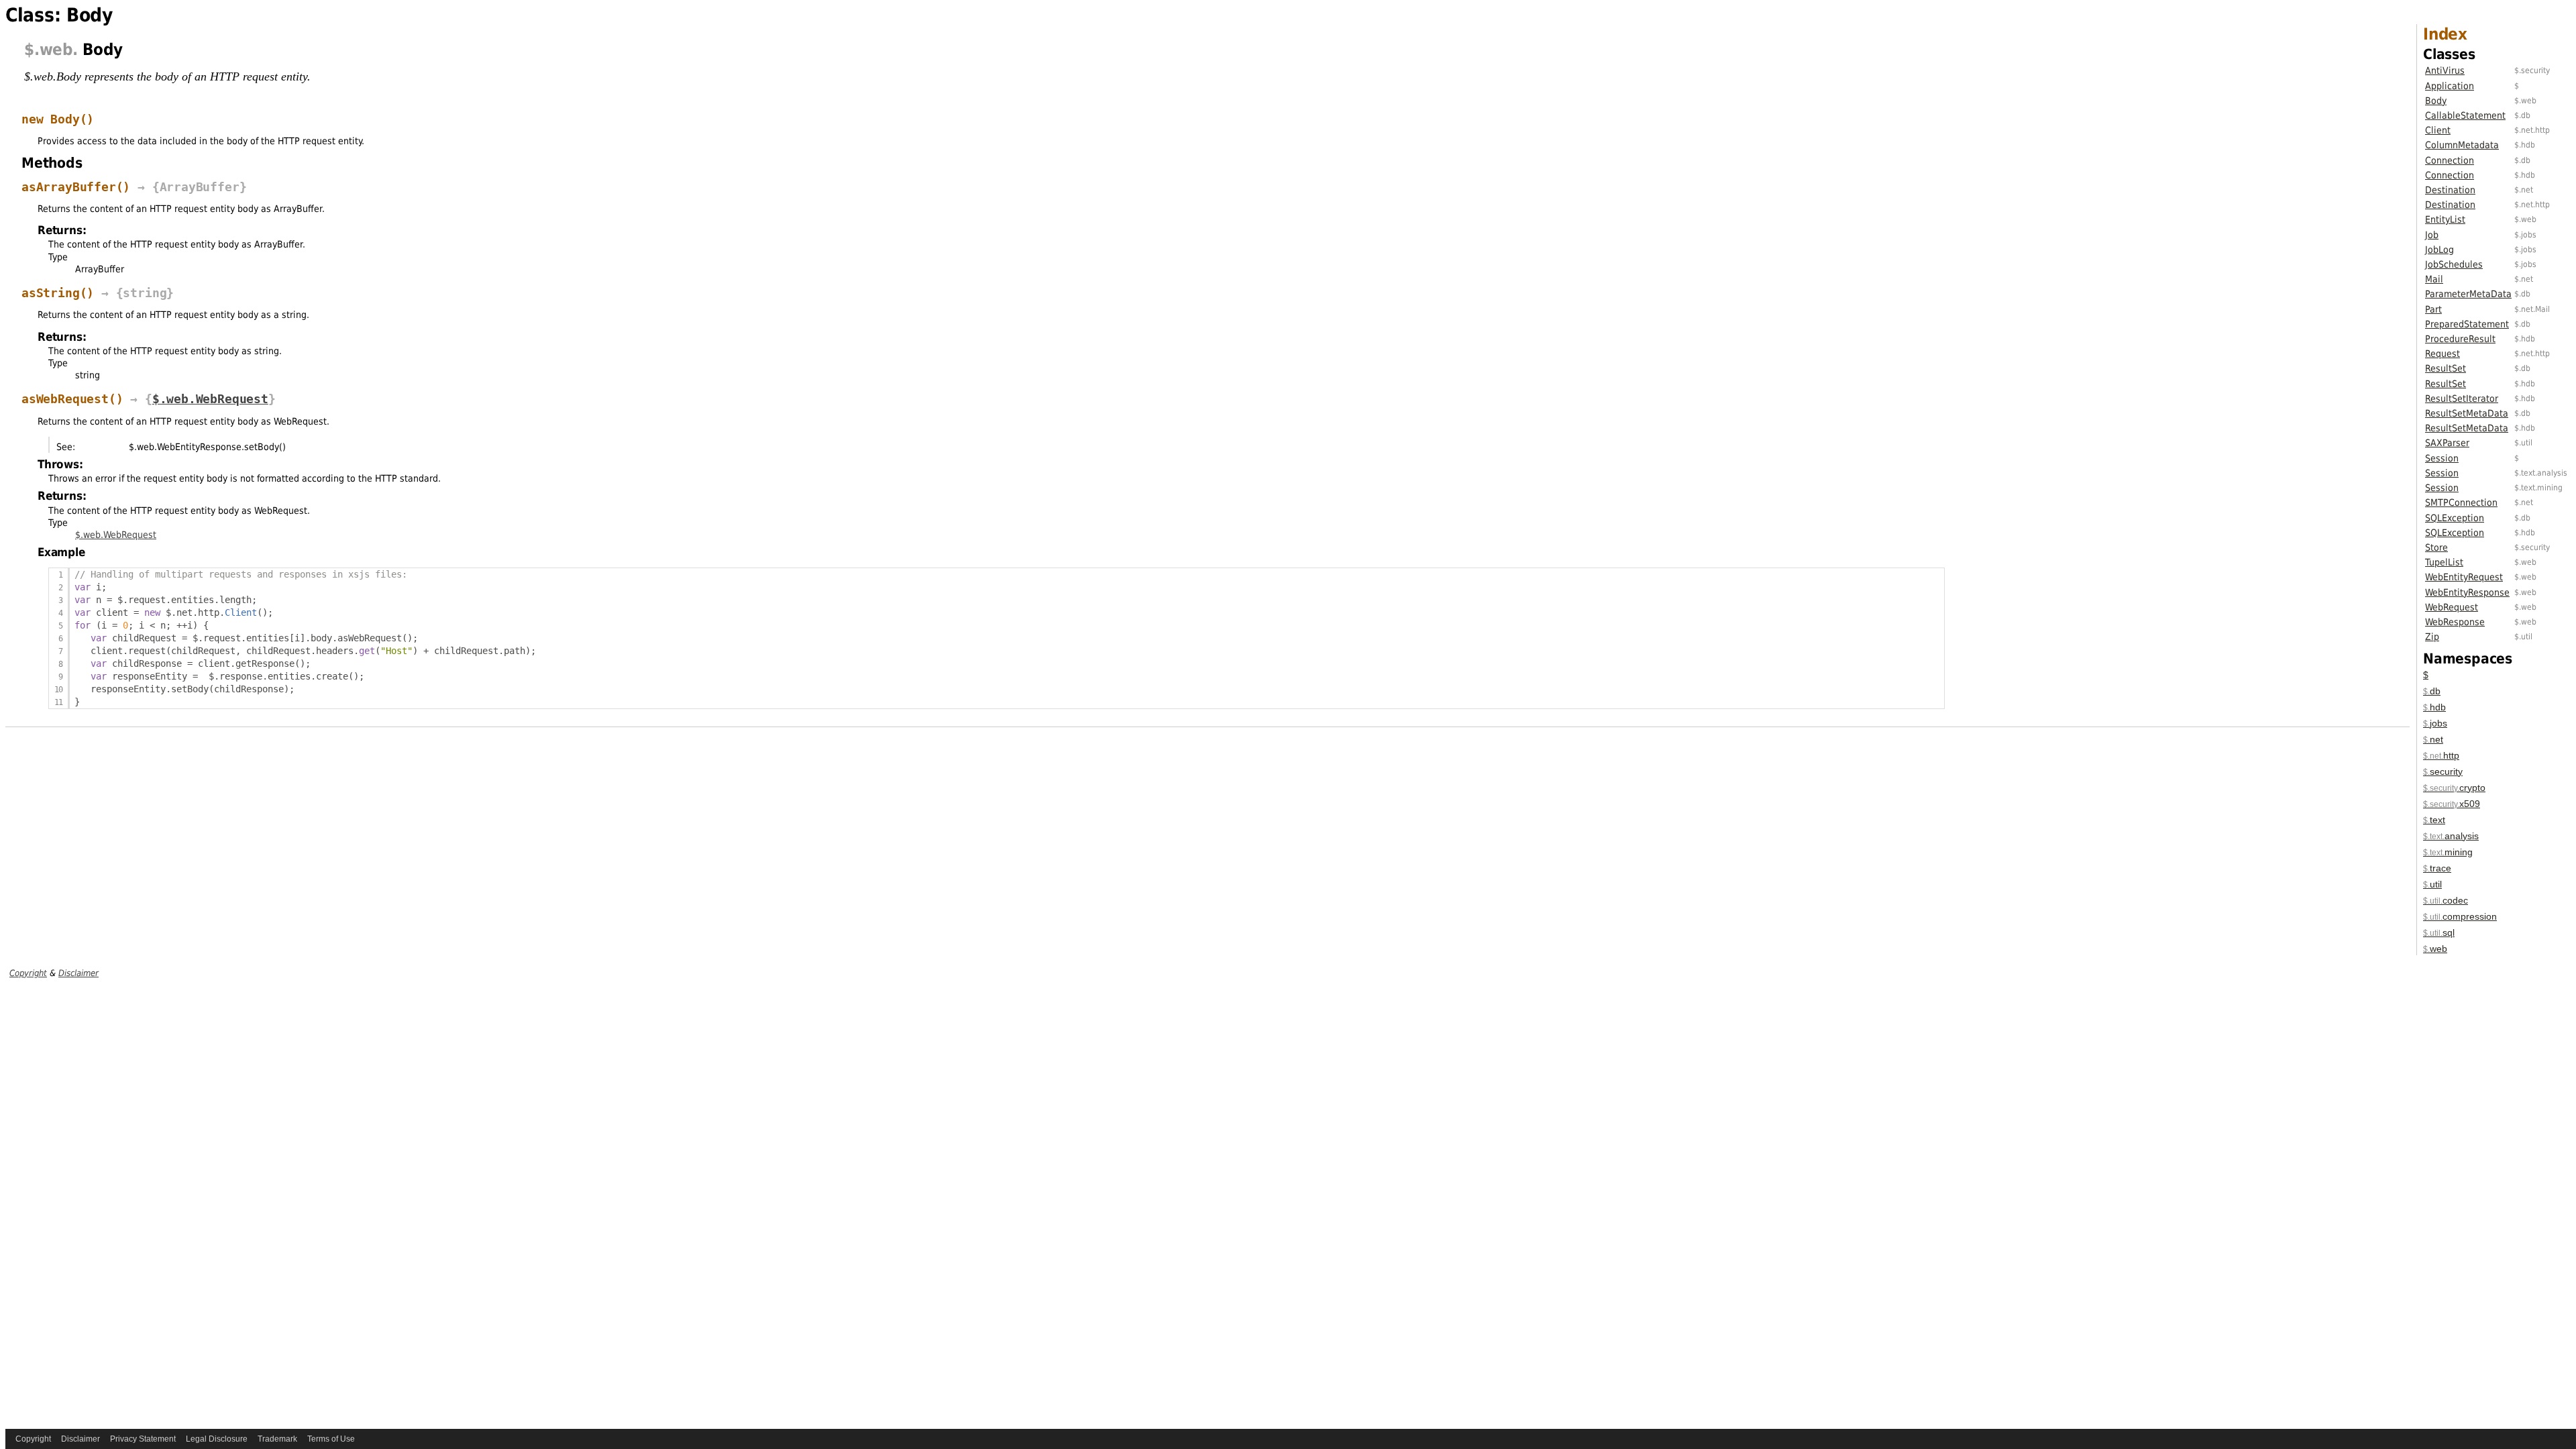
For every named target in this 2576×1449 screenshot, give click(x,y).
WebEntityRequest (2464, 577)
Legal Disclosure (217, 1439)
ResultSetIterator (2462, 398)
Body (2436, 101)
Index (2445, 34)
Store (2436, 547)
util (2432, 884)
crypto (2454, 788)
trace (2437, 868)
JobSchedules (2454, 264)
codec (2446, 900)
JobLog (2439, 250)
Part (2433, 309)
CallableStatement (2465, 115)
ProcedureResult (2460, 339)
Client (2438, 130)
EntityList (2445, 219)
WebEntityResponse (2467, 592)
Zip (2432, 637)
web (2435, 949)
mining (2448, 852)
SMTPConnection (2461, 502)
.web (53, 50)
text (2434, 820)
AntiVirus (2445, 70)
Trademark (277, 1439)
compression (2460, 916)
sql (2439, 932)
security (2443, 771)
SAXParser (2447, 443)
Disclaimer (78, 973)
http (2441, 755)
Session (2442, 458)
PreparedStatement (2467, 324)
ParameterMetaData (2468, 294)
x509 (2452, 804)
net (2433, 739)
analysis (2451, 836)
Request (2443, 354)
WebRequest (2452, 607)
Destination (2450, 190)
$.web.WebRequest (210, 399)
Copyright (28, 973)
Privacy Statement (143, 1439)
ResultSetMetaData (2467, 413)
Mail (2434, 279)
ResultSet (2446, 368)
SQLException (2455, 518)
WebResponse (2455, 622)
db (2432, 691)
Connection (2450, 160)
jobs (2435, 723)
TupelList (2444, 562)
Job (2432, 235)
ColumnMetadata (2462, 145)
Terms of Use (331, 1439)
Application (2450, 86)
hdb (2434, 707)
